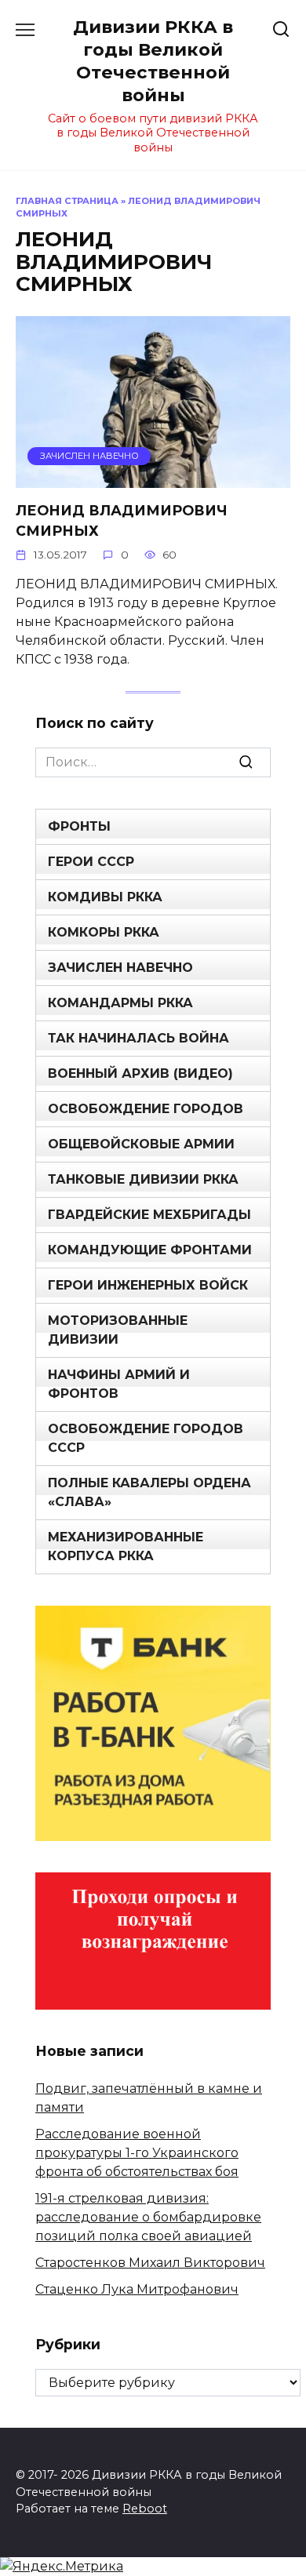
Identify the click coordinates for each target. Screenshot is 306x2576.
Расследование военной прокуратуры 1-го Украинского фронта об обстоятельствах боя (137, 2153)
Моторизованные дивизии (118, 1330)
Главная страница (67, 201)
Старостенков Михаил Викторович (150, 2263)
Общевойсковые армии (141, 1144)
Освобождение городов (146, 1109)
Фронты (79, 826)
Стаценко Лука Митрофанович (137, 2289)
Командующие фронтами (150, 1250)
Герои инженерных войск (148, 1285)
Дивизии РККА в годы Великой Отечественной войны (153, 61)
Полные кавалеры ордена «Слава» (149, 1492)
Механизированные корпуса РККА (126, 1546)
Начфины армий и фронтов (119, 1384)
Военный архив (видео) (140, 1073)
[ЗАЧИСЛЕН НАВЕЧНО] (153, 478)
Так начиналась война (138, 1038)
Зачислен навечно (120, 968)
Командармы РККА (120, 1003)
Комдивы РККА (105, 897)
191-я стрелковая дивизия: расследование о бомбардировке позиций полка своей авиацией (148, 2217)
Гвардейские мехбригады (149, 1215)
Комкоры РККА (104, 932)
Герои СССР (91, 862)
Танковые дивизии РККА (143, 1179)
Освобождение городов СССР (146, 1438)
